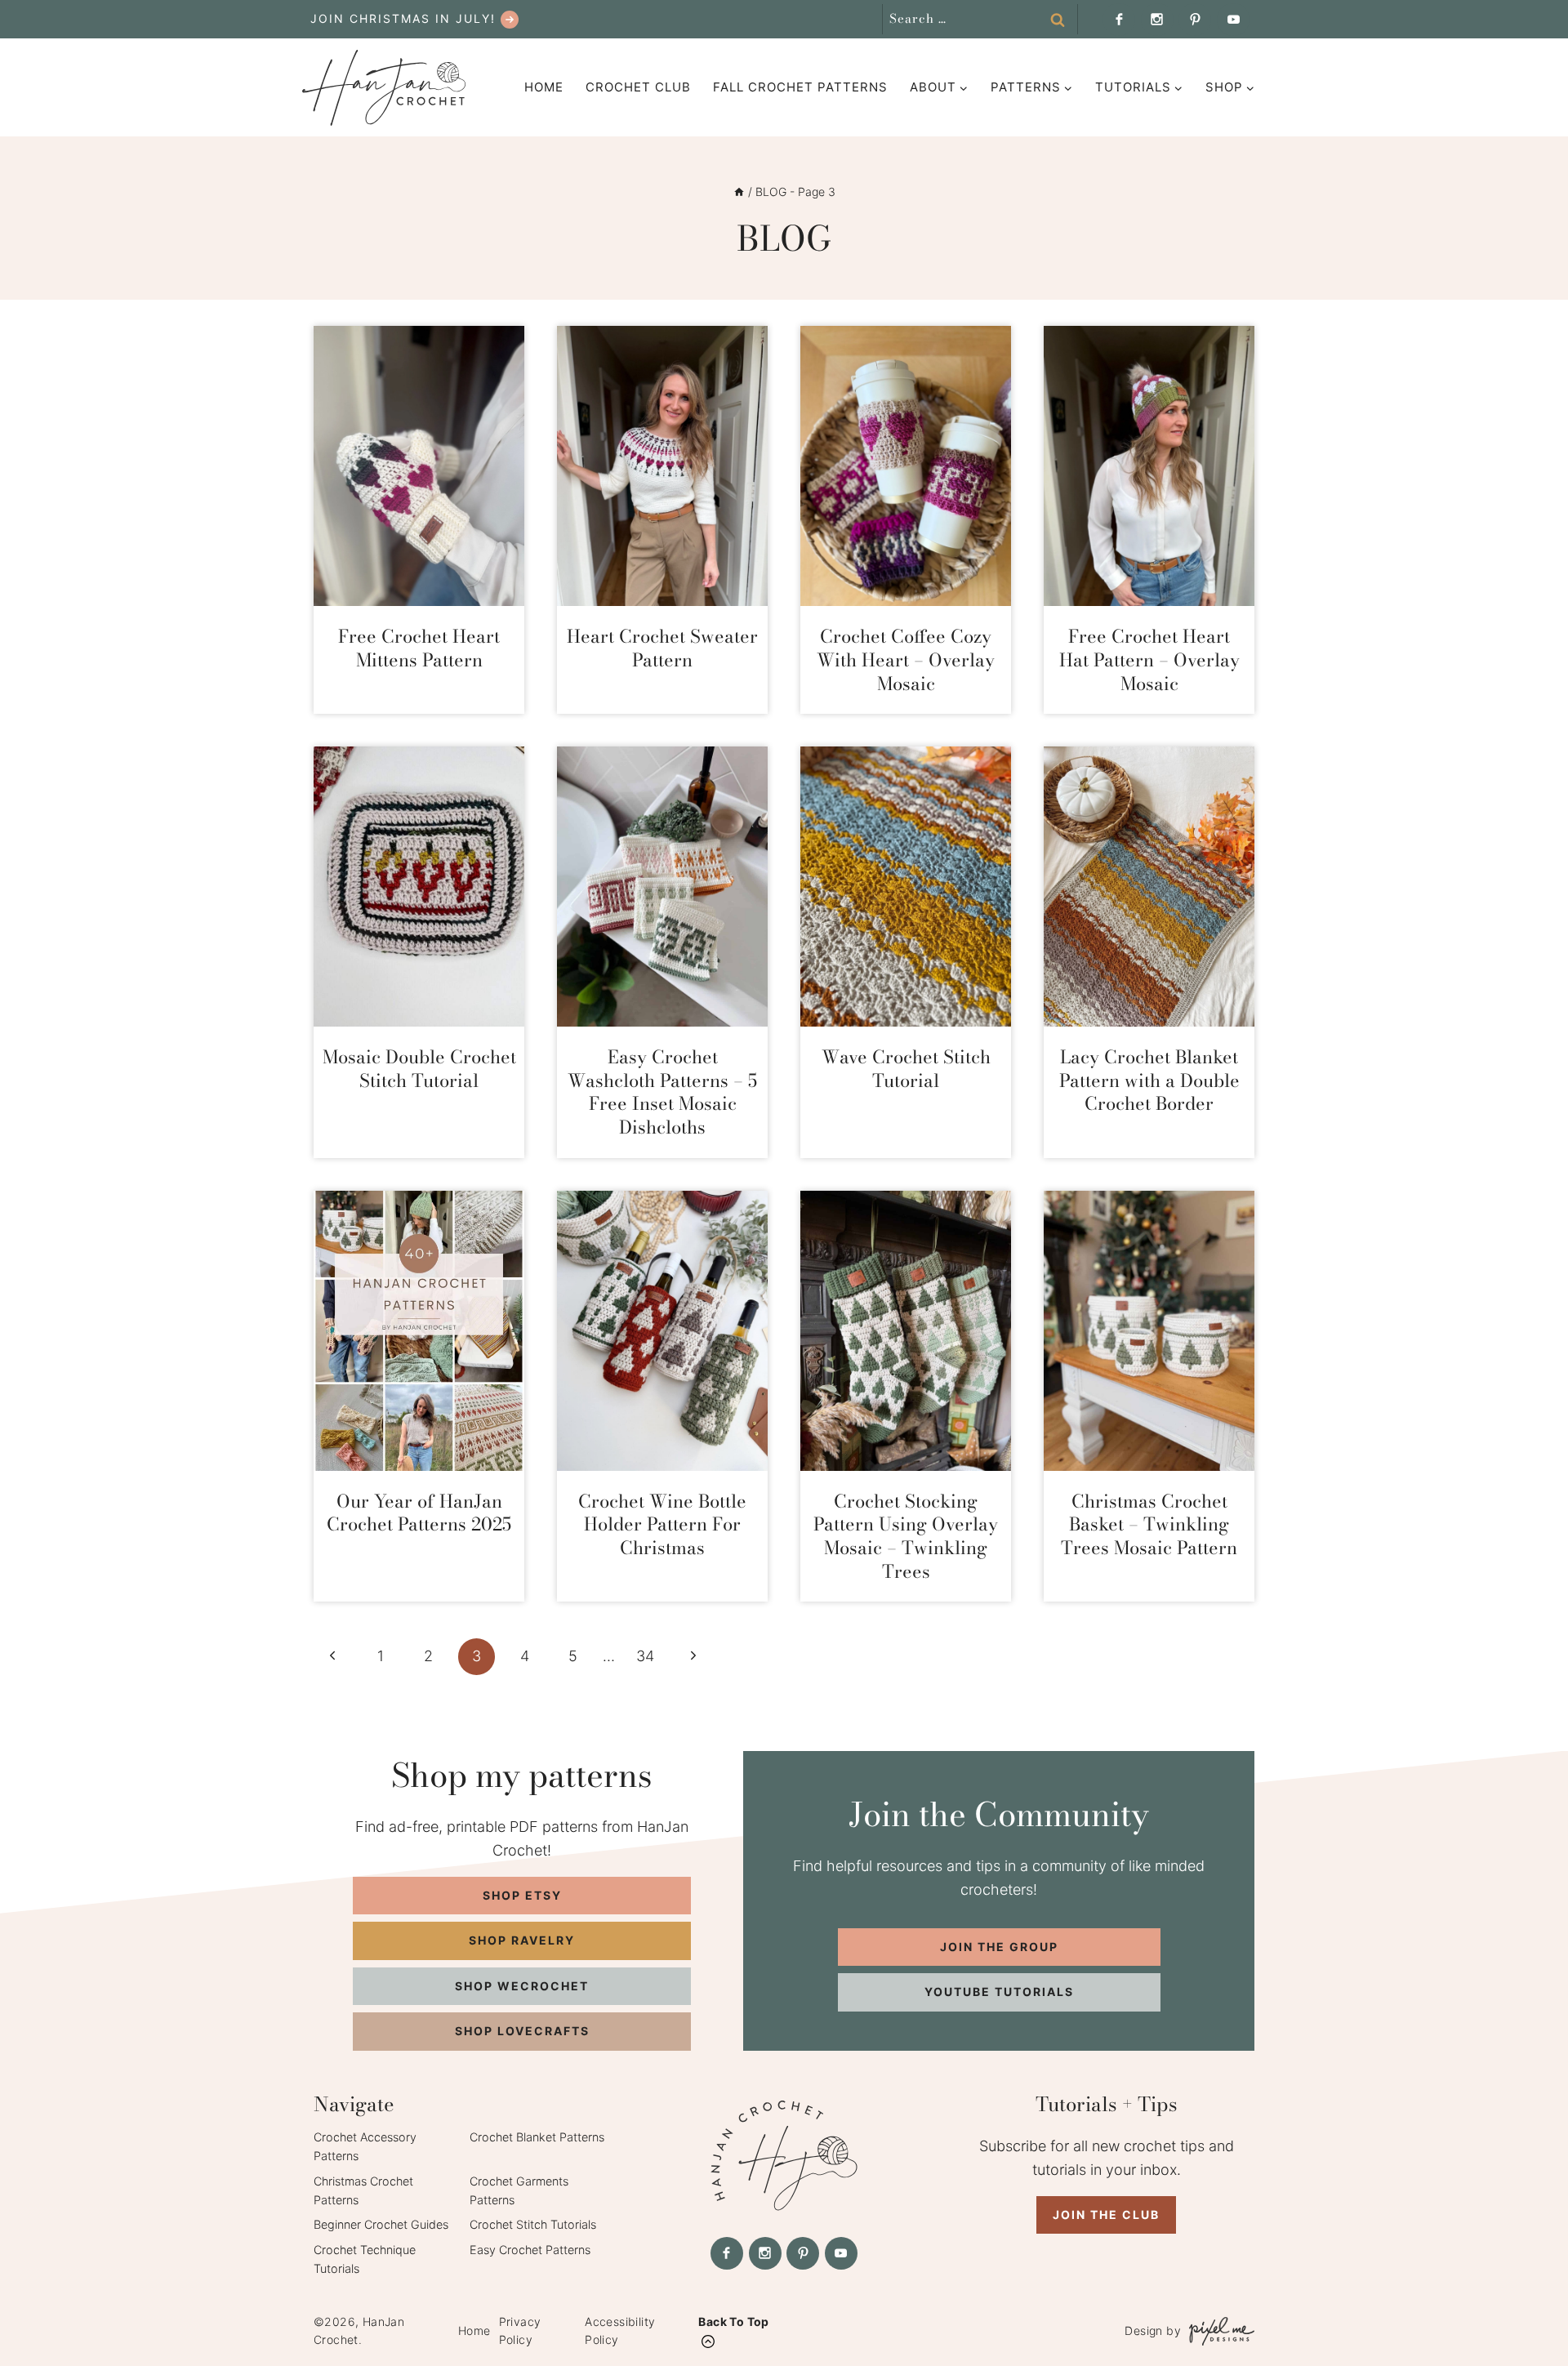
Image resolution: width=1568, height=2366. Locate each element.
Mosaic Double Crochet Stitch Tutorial (419, 1069)
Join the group (999, 1947)
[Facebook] (1119, 20)
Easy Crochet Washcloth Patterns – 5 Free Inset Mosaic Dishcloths (662, 1092)
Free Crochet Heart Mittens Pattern (419, 648)
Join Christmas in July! (403, 18)
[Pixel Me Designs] (1218, 2331)
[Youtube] (1233, 20)
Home (474, 2330)
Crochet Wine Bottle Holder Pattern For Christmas (662, 1524)
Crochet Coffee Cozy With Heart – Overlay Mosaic (906, 659)
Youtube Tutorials (999, 1992)
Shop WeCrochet (522, 1986)
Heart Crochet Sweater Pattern (662, 648)
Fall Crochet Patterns (800, 87)
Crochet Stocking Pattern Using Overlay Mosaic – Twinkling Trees (906, 1536)
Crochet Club (638, 87)
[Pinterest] (1195, 20)
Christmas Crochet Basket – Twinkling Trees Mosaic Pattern (1149, 1524)
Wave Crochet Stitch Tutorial (906, 1069)
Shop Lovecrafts (522, 2031)
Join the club (1106, 2215)
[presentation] (419, 466)
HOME (544, 87)
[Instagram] (1157, 20)
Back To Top (733, 2321)
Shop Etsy (522, 1895)
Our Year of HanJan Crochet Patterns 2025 (419, 1513)
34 (645, 1656)
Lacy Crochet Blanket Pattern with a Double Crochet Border (1149, 1080)
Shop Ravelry (522, 1940)
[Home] (739, 192)
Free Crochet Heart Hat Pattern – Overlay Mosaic (1149, 659)
